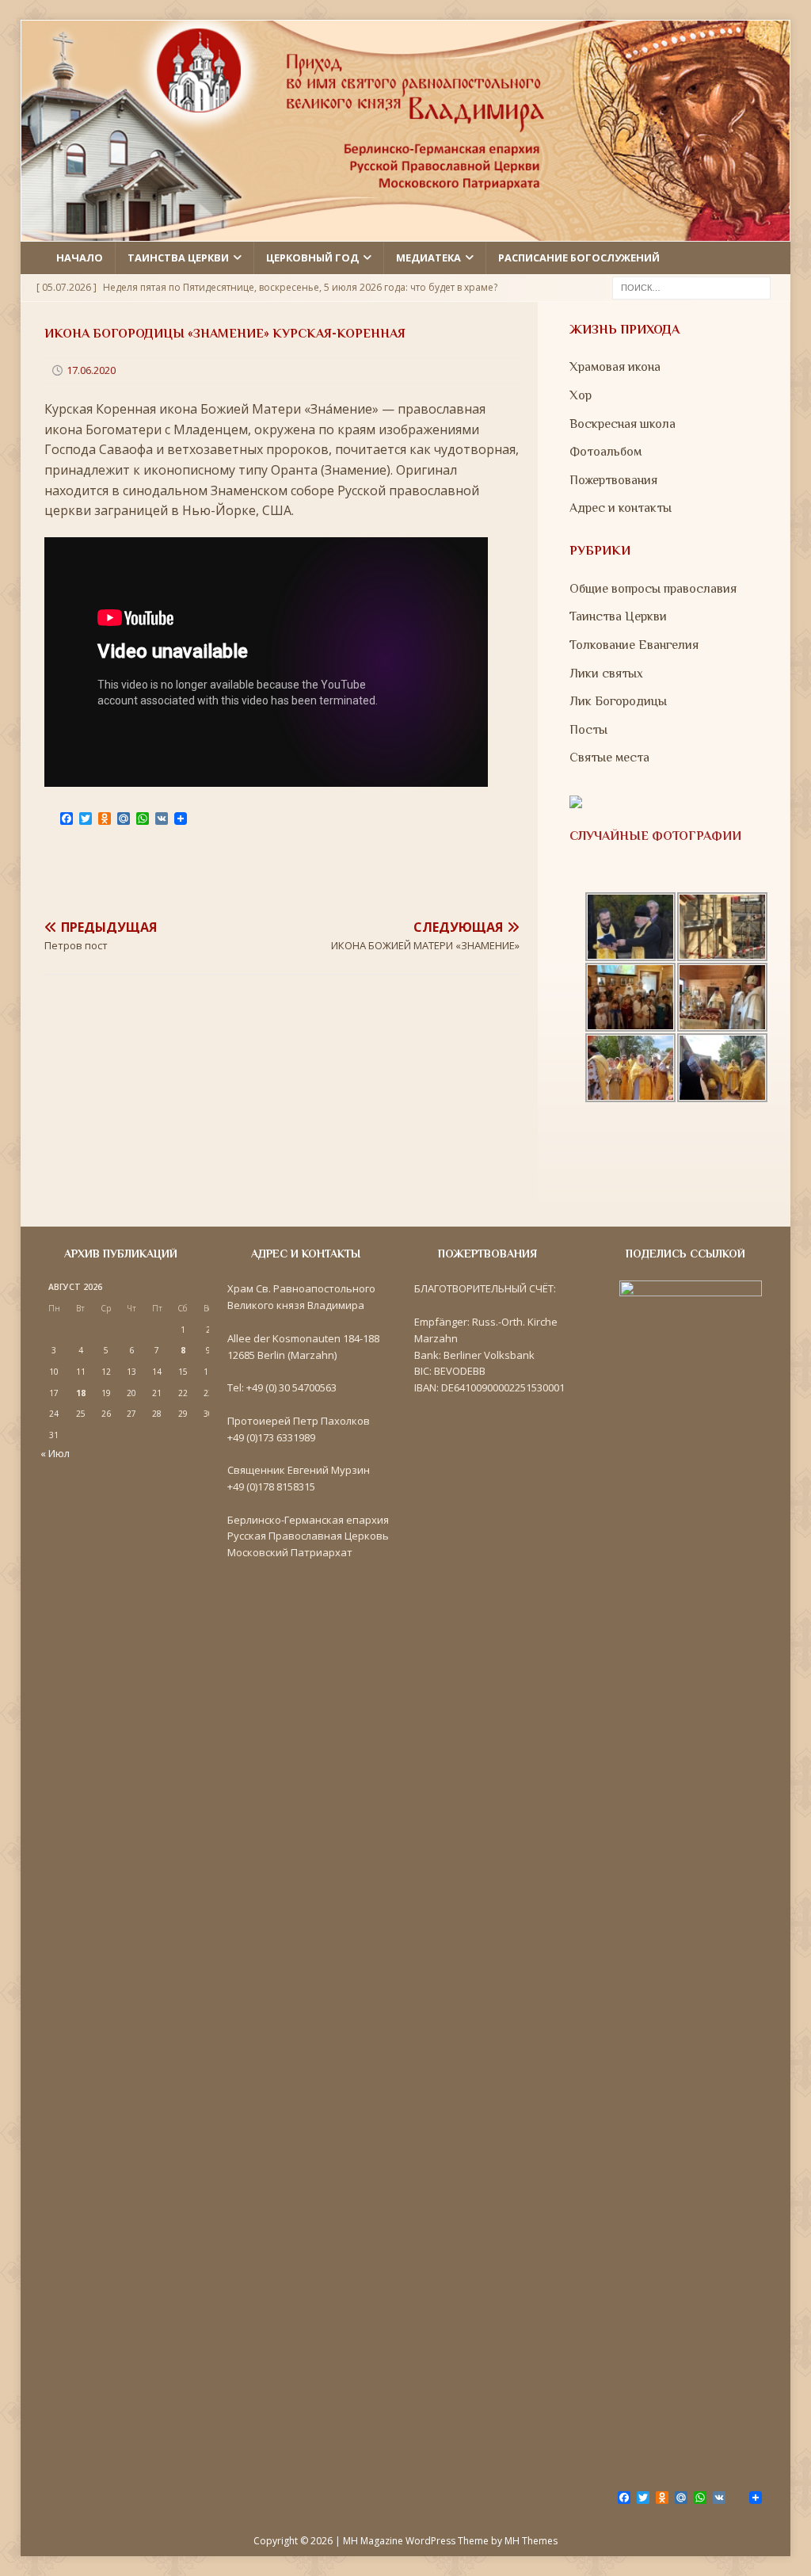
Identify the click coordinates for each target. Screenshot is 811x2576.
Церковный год (312, 258)
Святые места (609, 758)
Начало (80, 258)
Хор (581, 395)
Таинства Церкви (618, 616)
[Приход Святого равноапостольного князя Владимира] (406, 231)
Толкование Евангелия (634, 645)
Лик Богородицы (618, 701)
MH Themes (531, 2541)
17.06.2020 (91, 370)
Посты (588, 730)
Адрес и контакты (621, 508)
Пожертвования (613, 480)
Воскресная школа (623, 424)
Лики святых (606, 674)
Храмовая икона (615, 367)
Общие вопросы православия (653, 589)
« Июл (55, 1453)
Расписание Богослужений (579, 258)
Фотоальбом (605, 452)
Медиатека (428, 258)
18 (81, 1393)
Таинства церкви (178, 258)
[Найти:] (691, 286)
